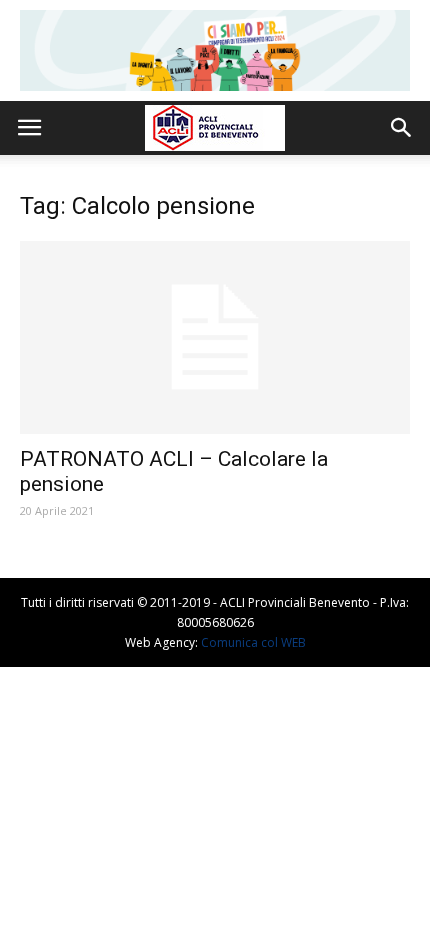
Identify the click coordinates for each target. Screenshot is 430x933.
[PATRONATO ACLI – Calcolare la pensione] (215, 337)
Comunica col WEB (253, 642)
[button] (402, 128)
